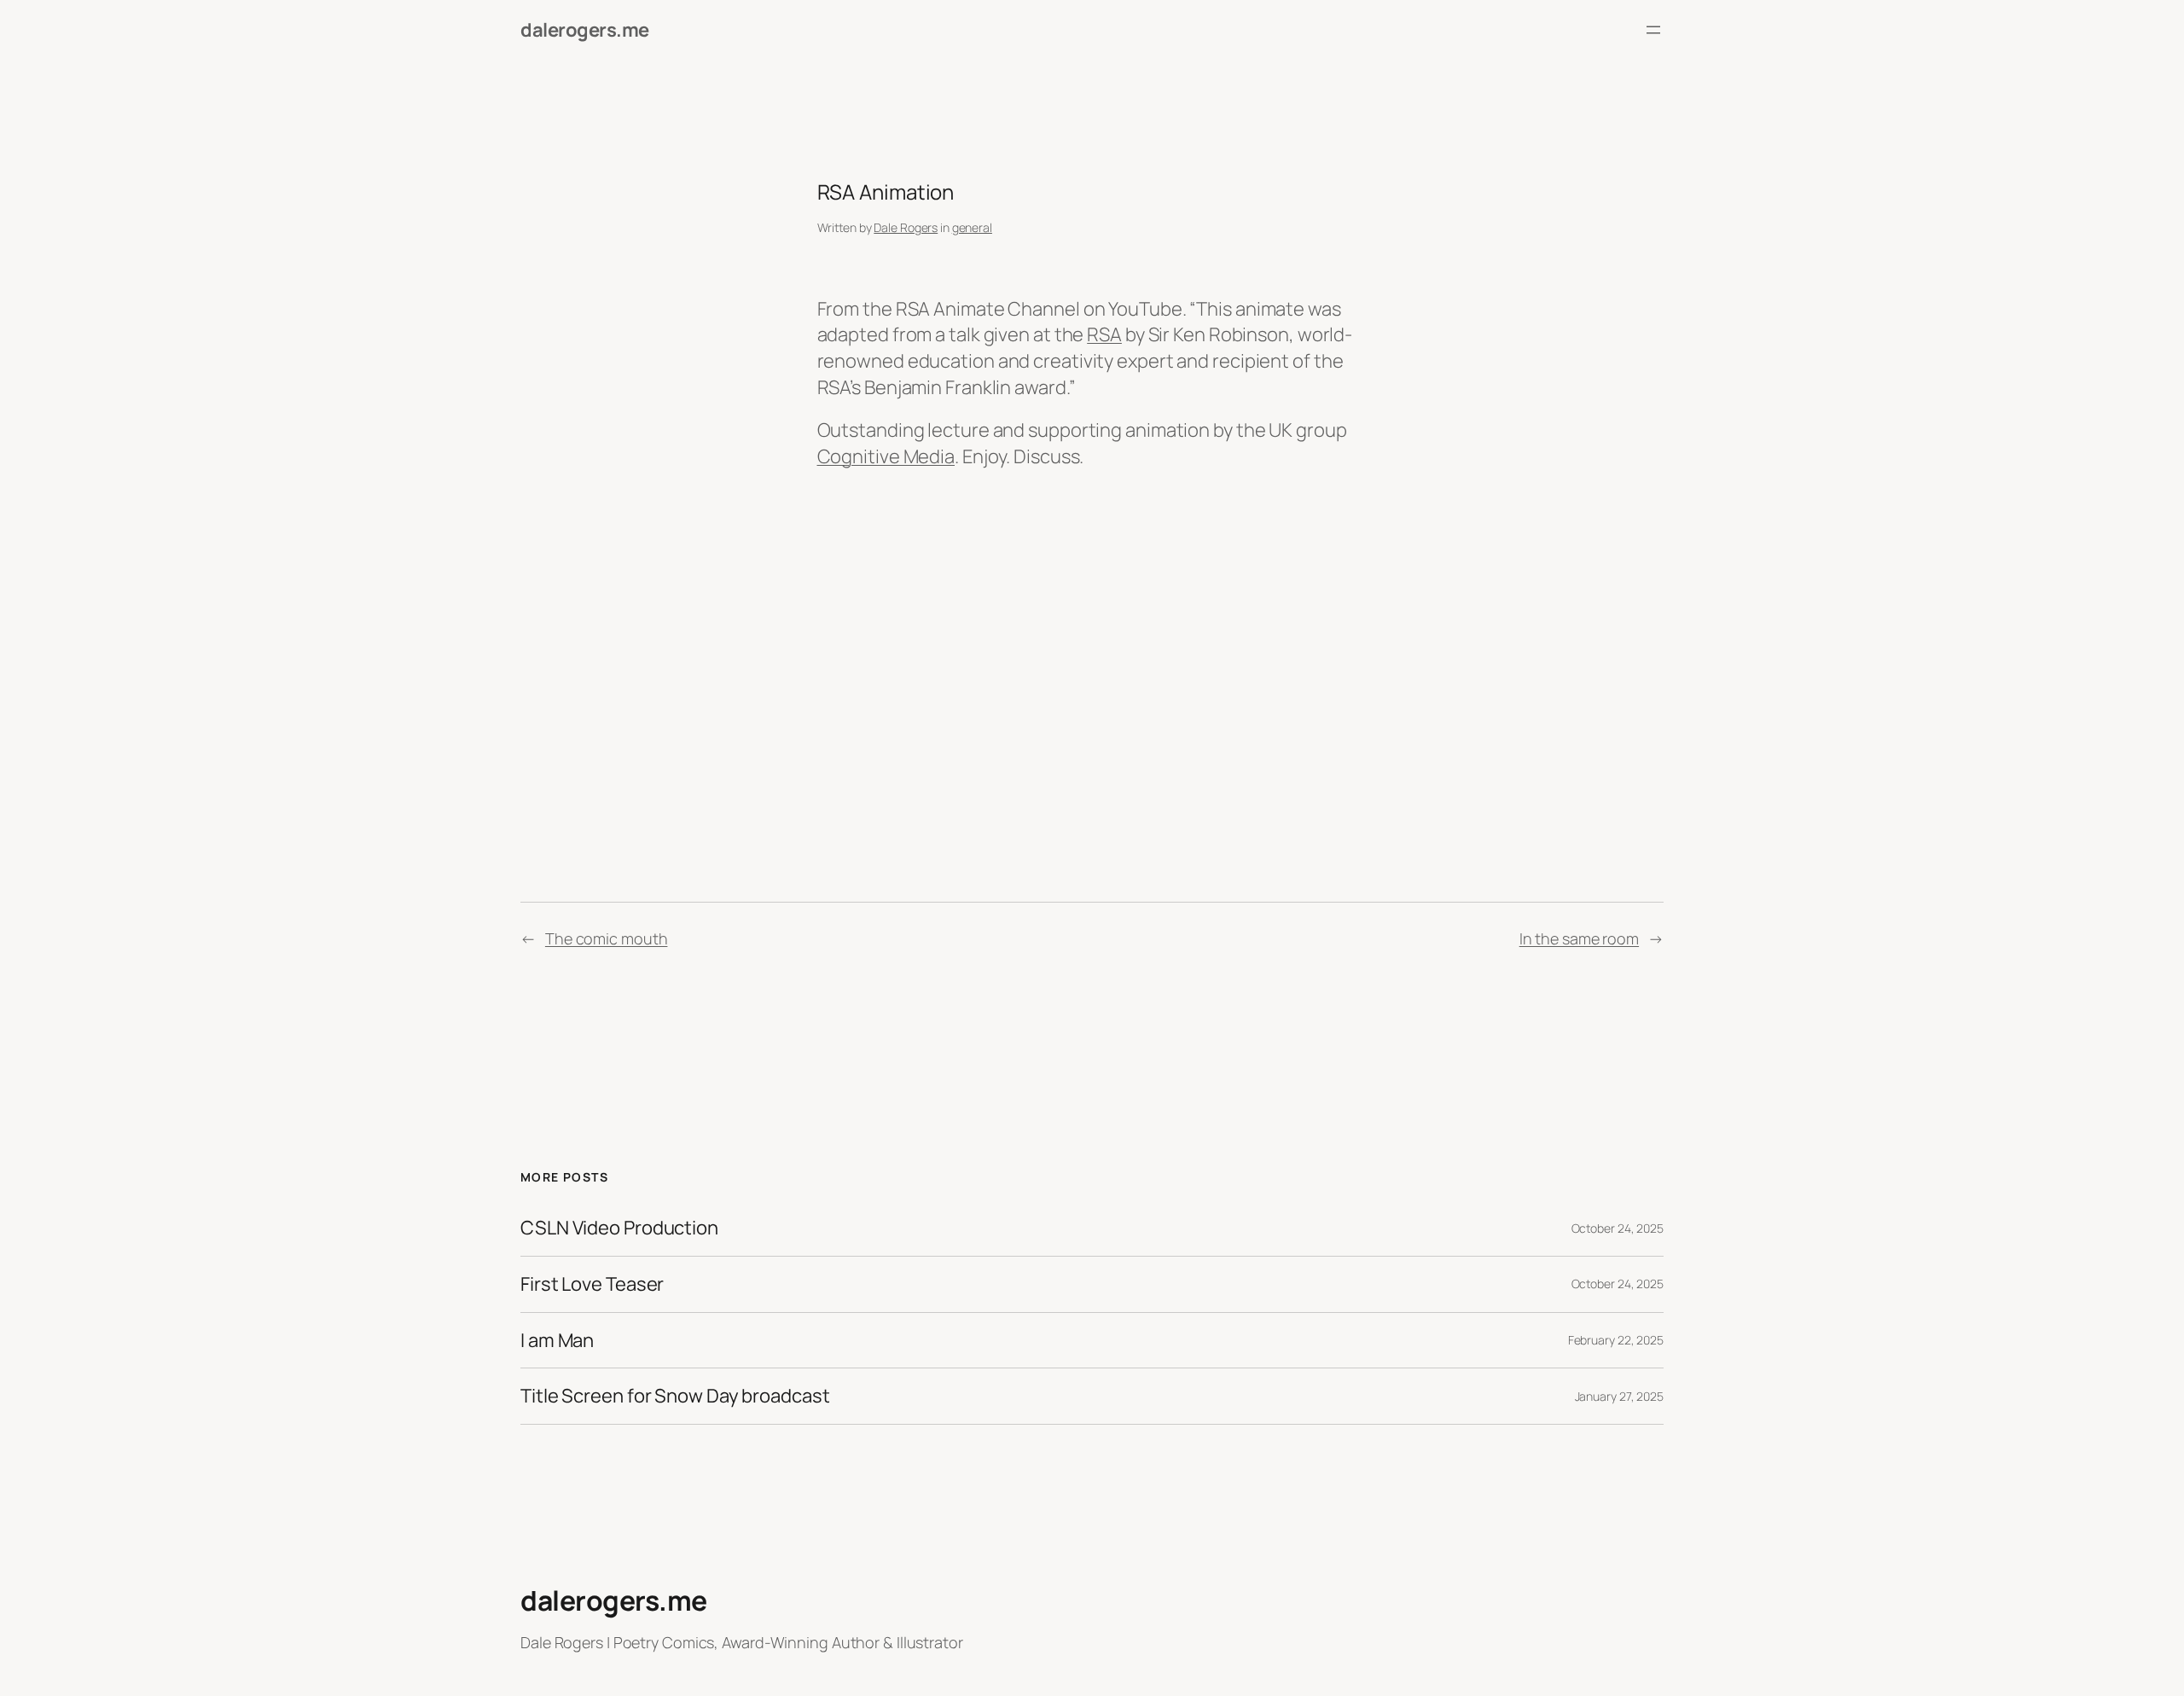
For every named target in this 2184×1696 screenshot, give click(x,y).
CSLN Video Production (619, 1228)
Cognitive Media (886, 456)
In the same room (1579, 938)
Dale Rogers (906, 227)
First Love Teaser (592, 1284)
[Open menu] (1653, 30)
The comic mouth (607, 938)
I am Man (557, 1341)
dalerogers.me (585, 30)
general (972, 227)
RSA (1104, 334)
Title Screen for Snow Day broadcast (675, 1396)
